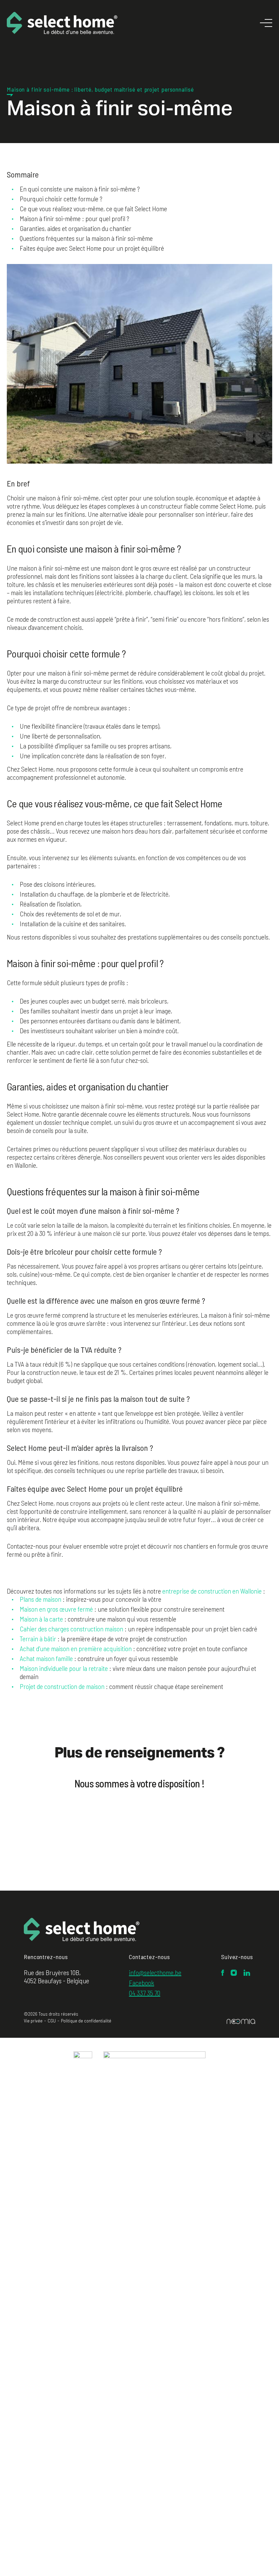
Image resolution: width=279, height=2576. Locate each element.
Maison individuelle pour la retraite (64, 1668)
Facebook (142, 1983)
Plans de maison (40, 1599)
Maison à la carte (41, 1619)
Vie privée (33, 2021)
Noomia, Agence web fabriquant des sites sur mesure (241, 2021)
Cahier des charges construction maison (71, 1629)
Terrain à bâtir (38, 1639)
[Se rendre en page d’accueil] (82, 1931)
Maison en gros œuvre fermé (56, 1609)
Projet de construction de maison (62, 1686)
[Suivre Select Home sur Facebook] (223, 1973)
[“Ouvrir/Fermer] (266, 23)
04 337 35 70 (145, 1993)
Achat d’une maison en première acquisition (76, 1648)
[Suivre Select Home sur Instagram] (234, 1973)
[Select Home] (62, 23)
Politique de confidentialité (86, 2021)
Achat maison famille (46, 1658)
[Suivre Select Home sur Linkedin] (247, 1973)
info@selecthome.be (155, 1972)
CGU (52, 2021)
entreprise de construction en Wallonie (212, 1591)
